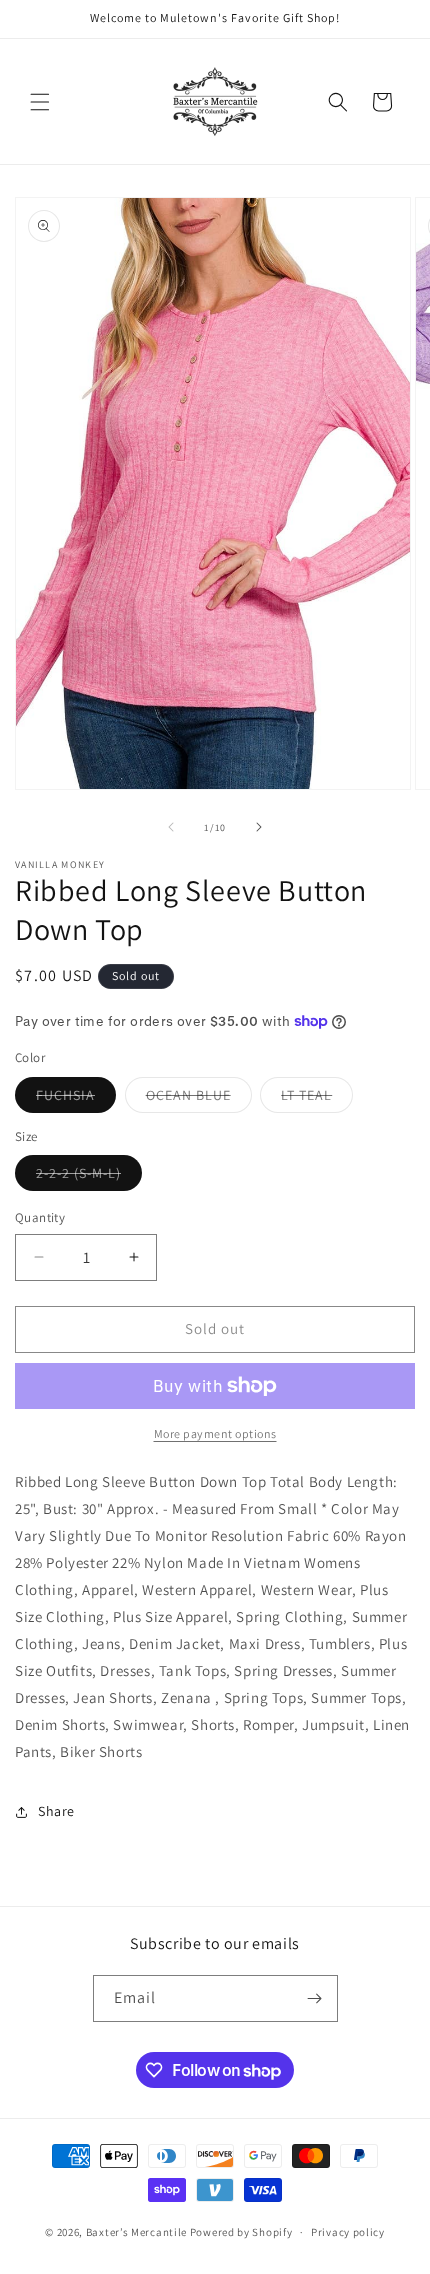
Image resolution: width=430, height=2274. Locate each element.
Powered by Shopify (241, 2232)
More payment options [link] (215, 1433)
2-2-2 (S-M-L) (89, 1177)
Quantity (40, 1217)
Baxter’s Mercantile (138, 2232)
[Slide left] (171, 827)
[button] (40, 102)
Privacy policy (348, 2232)
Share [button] (56, 1811)
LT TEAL (317, 1099)
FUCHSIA (76, 1099)
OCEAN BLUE (199, 1099)
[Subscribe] (315, 1998)
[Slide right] (259, 827)
